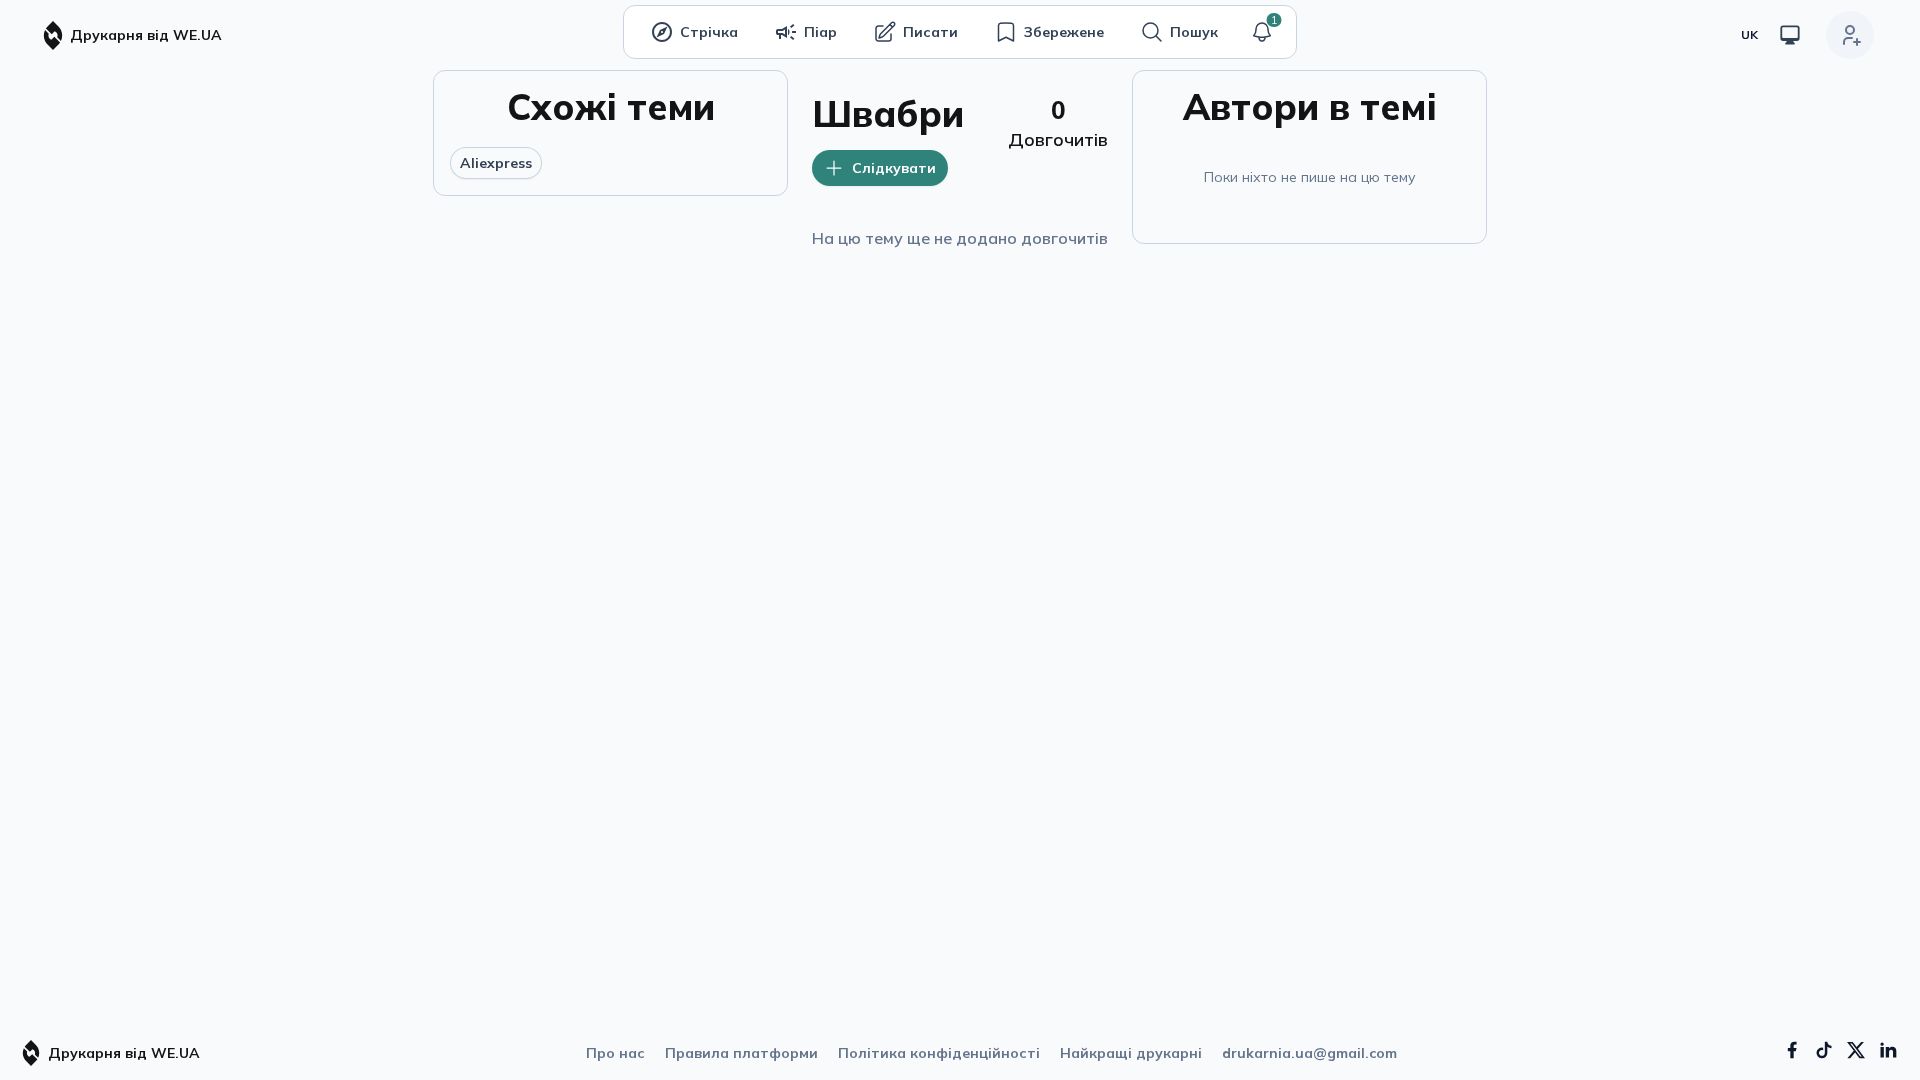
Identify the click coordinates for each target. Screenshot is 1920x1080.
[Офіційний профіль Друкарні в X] (1856, 1050)
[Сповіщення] (1262, 32)
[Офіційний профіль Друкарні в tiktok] (1824, 1050)
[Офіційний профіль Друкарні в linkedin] (1888, 1050)
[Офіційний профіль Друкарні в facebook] (1792, 1050)
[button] (1262, 32)
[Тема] (1790, 35)
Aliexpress (496, 163)
